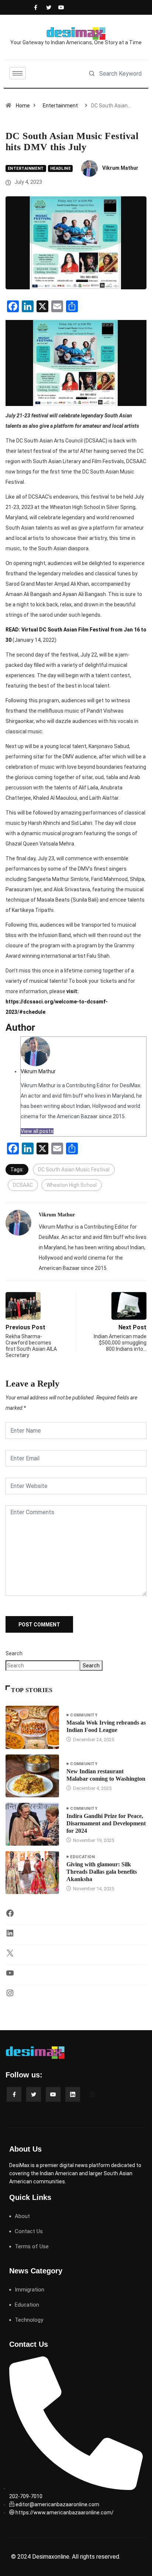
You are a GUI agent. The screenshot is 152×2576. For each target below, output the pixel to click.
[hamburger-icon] (18, 73)
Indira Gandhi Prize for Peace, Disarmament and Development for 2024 (106, 1823)
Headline (61, 168)
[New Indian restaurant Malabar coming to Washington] (32, 1776)
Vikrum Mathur (120, 168)
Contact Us (29, 2231)
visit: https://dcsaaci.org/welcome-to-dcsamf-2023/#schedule (57, 1002)
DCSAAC (23, 1185)
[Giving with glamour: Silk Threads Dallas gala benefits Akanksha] (32, 1873)
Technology (29, 2320)
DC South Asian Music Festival (74, 1170)
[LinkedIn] (10, 1936)
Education (82, 1857)
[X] (10, 1956)
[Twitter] (47, 7)
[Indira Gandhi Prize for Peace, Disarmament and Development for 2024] (32, 1824)
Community (84, 1715)
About (22, 2216)
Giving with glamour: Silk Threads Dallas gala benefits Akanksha (102, 1872)
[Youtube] (59, 7)
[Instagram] (10, 1995)
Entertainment (60, 106)
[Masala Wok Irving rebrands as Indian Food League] (32, 1727)
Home (23, 106)
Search (14, 1653)
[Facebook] (35, 7)
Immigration (30, 2290)
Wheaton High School (72, 1185)
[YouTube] (10, 1976)
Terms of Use (32, 2246)
